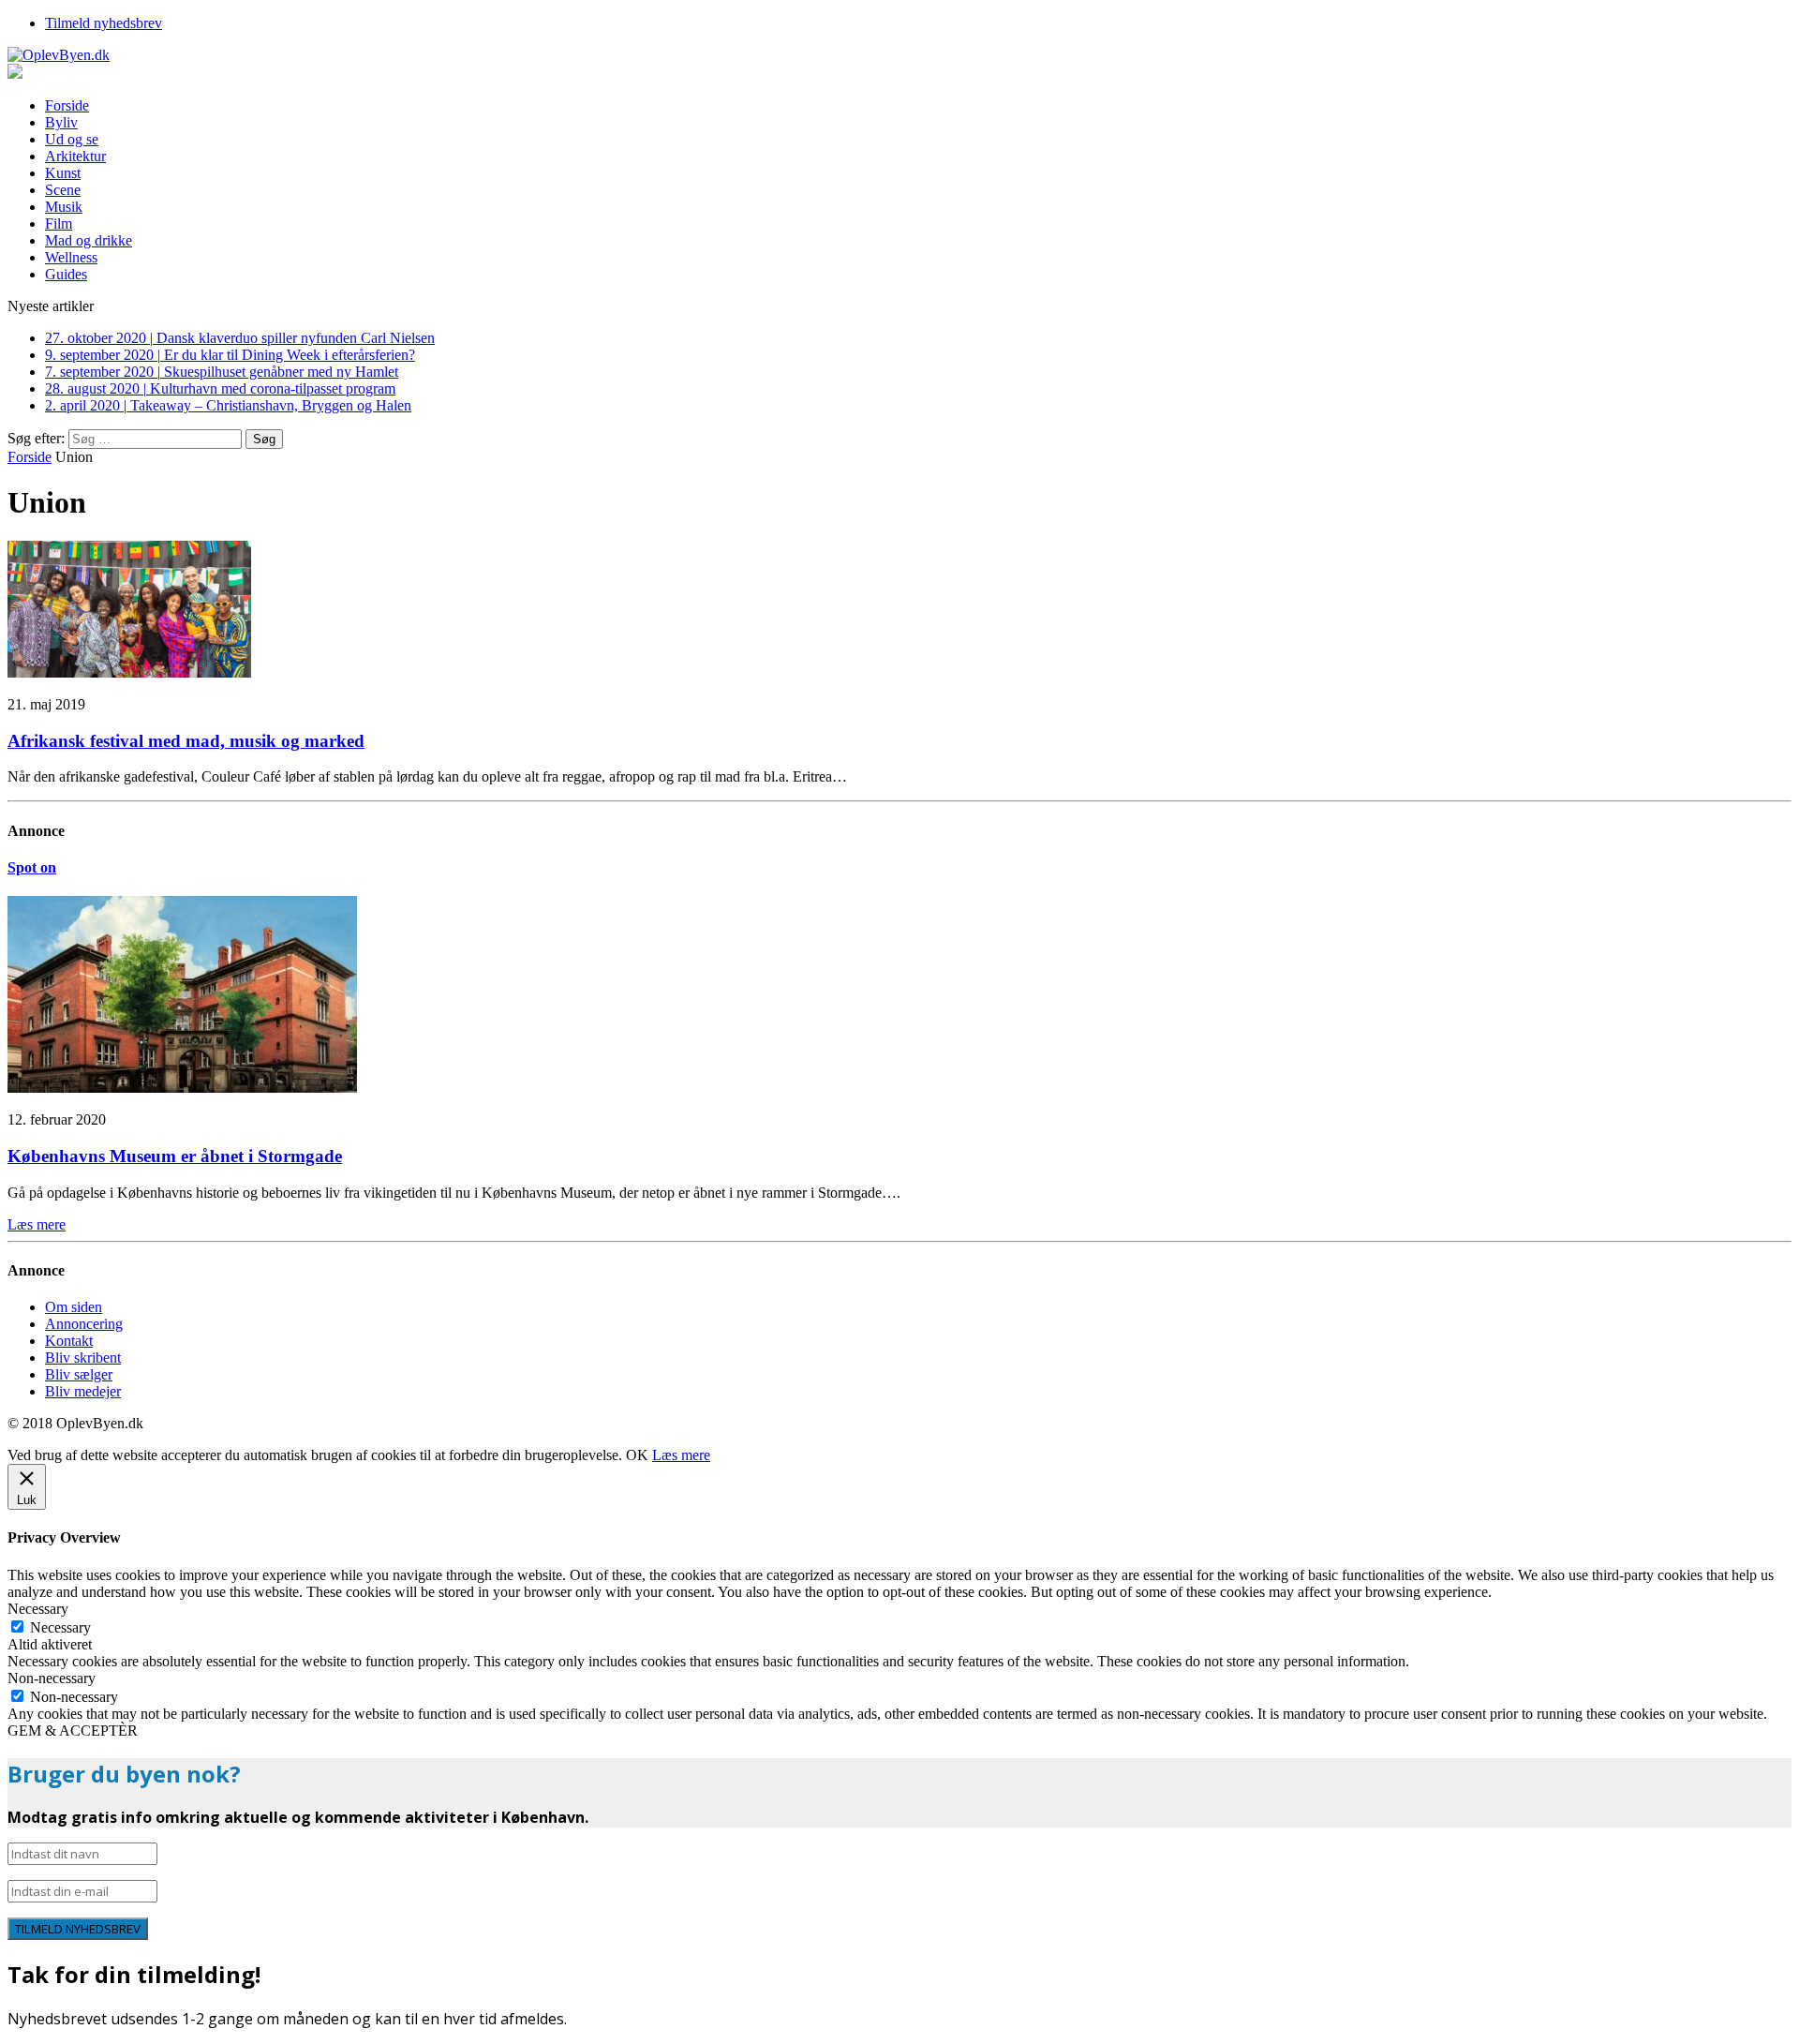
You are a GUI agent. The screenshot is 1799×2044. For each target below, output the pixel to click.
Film (59, 224)
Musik (64, 207)
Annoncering (84, 1324)
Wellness (71, 257)
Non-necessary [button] (52, 1678)
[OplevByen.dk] (899, 55)
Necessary (60, 1627)
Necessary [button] (38, 1609)
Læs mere (681, 1455)
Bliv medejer (83, 1391)
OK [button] (637, 1455)
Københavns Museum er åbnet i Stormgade (175, 1156)
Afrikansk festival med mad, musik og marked (186, 741)
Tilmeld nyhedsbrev (104, 23)
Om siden (74, 1307)
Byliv (61, 122)
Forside (67, 105)
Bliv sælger (79, 1374)
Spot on (32, 867)
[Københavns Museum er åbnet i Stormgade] (182, 1088)
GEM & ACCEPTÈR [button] (73, 1731)
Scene (63, 190)
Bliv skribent (83, 1358)
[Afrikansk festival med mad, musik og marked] (129, 672)
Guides (66, 274)
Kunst (63, 173)
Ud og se (72, 139)
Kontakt (69, 1341)
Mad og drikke (89, 240)
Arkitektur (75, 156)
